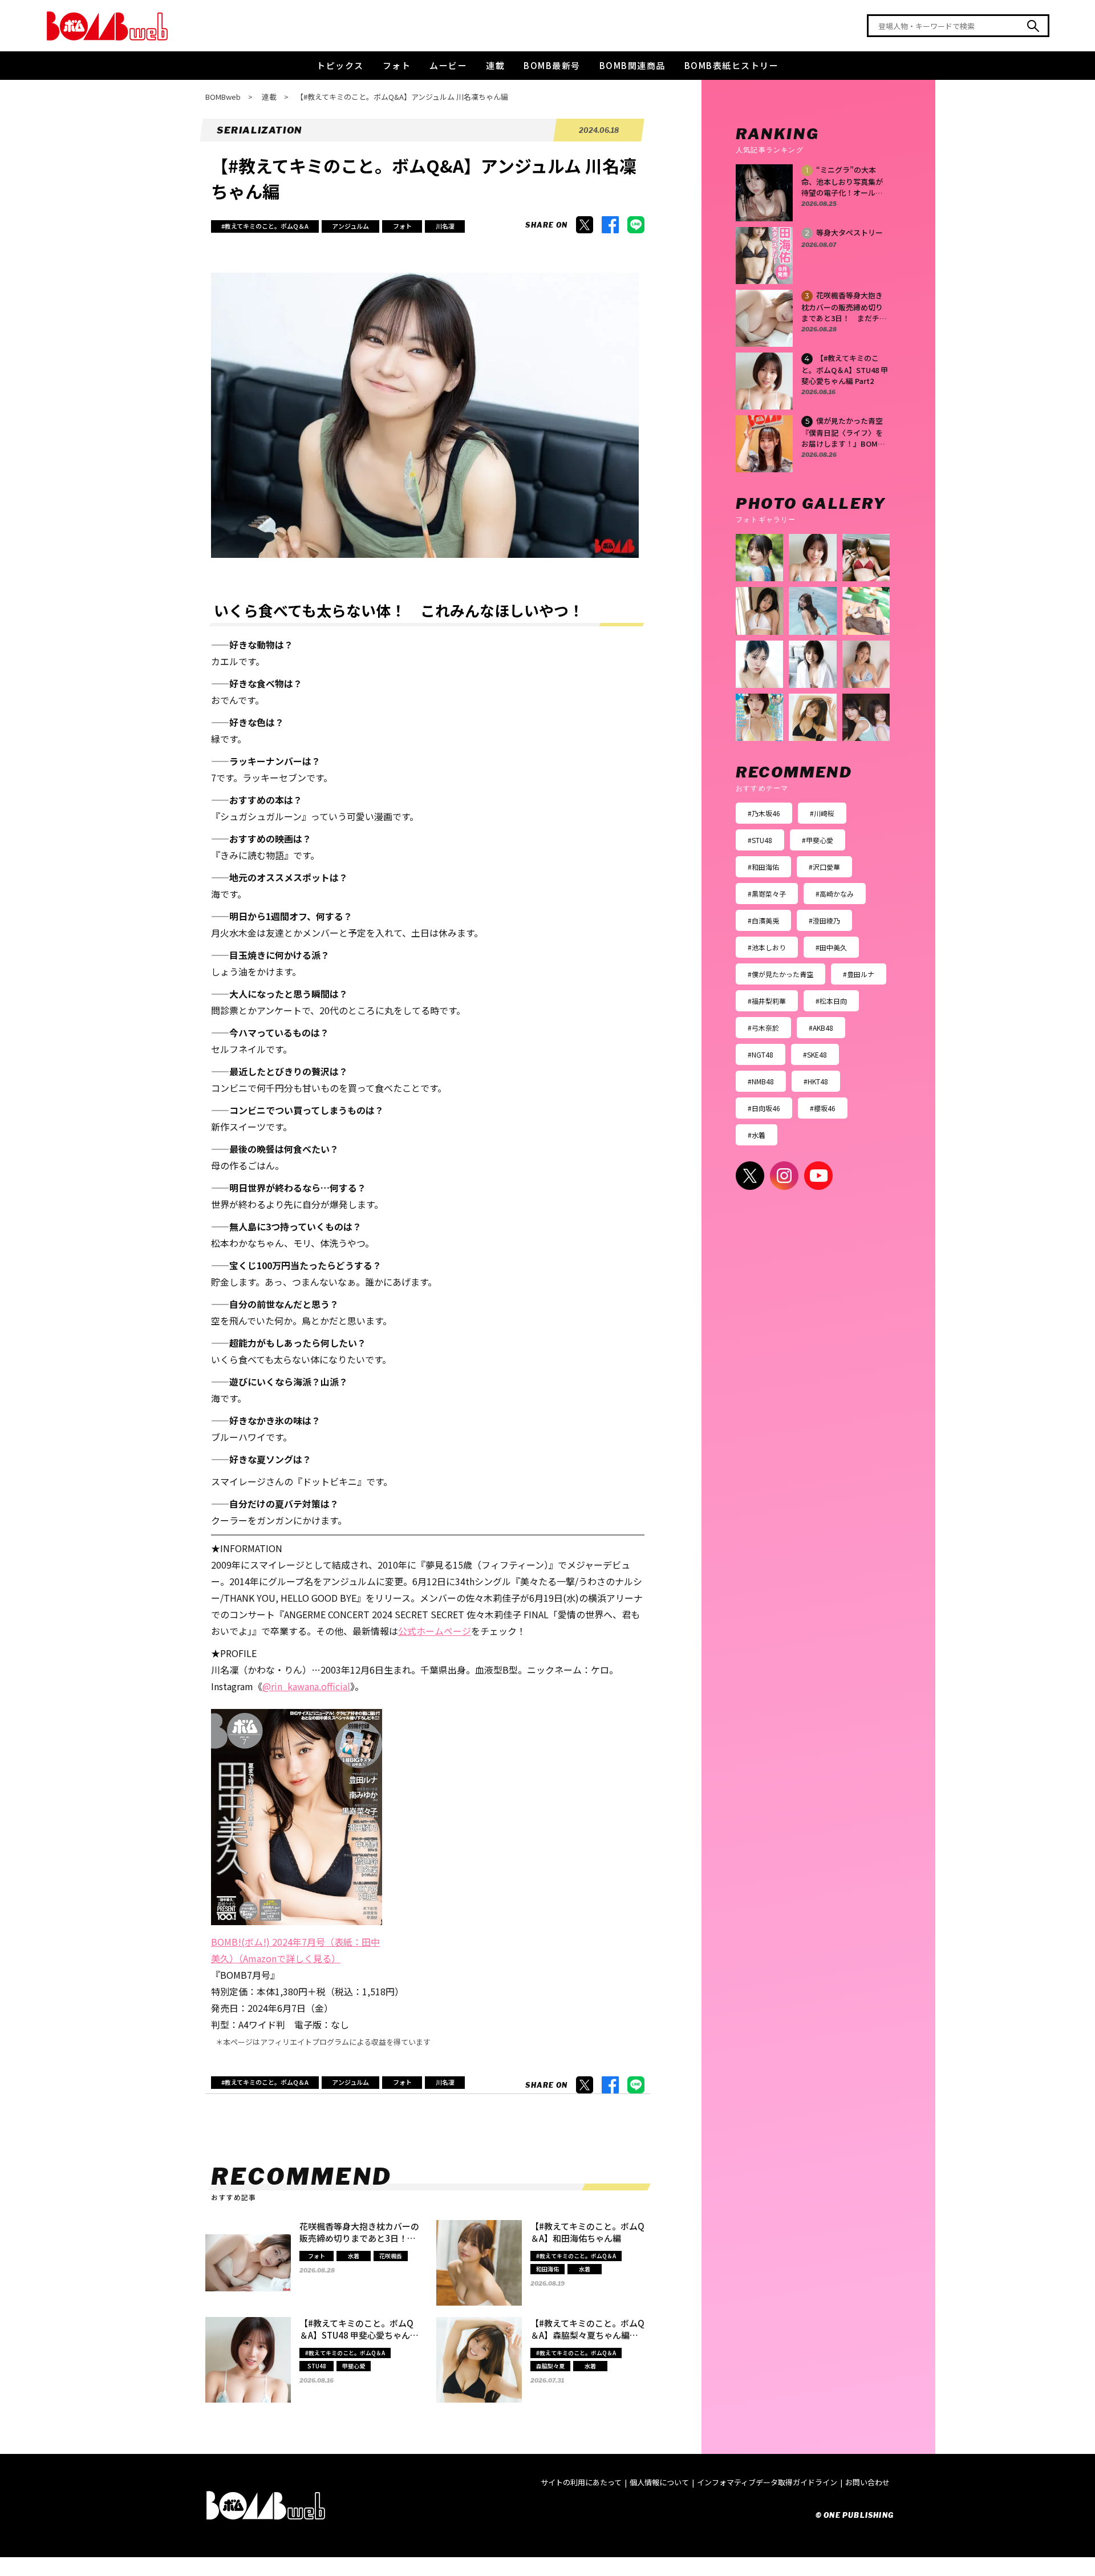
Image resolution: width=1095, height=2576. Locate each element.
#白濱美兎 (763, 920)
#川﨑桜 (822, 813)
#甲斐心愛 (818, 840)
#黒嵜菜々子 (767, 894)
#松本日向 (831, 1001)
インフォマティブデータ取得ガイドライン (767, 2482)
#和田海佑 (763, 867)
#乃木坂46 (764, 813)
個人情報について (659, 2482)
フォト (397, 65)
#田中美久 (831, 947)
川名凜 (445, 226)
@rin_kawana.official (306, 1686)
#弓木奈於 (763, 1028)
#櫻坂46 (823, 1108)
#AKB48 (821, 1028)
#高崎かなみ (835, 894)
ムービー (448, 65)
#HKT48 (816, 1081)
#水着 (757, 1135)
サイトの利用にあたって (581, 2482)
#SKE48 (815, 1054)
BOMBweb (223, 97)
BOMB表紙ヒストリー (732, 65)
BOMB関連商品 (632, 65)
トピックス (340, 65)
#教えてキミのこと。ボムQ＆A (265, 226)
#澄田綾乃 (824, 920)
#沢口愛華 (824, 867)
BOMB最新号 (552, 65)
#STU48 (760, 840)
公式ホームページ (435, 1631)
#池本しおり (767, 947)
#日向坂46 (764, 1108)
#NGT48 (761, 1054)
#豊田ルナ (859, 974)
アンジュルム (350, 226)
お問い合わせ (867, 2482)
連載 (495, 65)
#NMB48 (761, 1081)
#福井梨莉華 (767, 1001)
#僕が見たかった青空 (780, 974)
